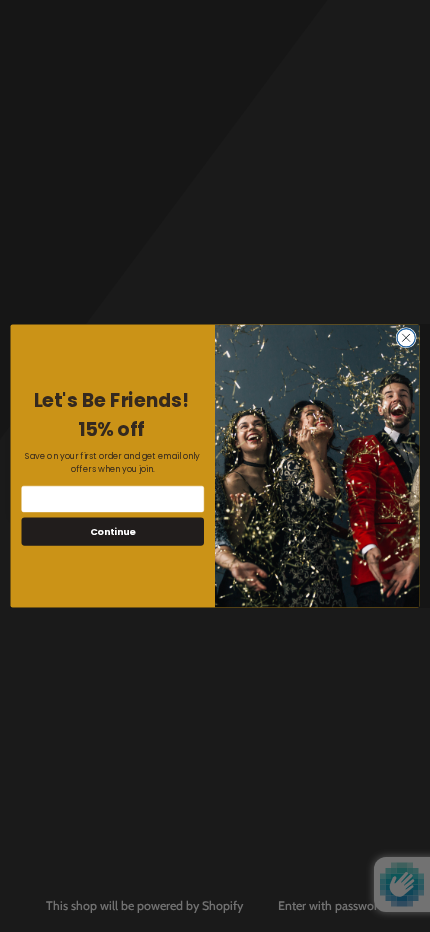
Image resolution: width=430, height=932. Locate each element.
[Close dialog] (406, 338)
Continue (113, 531)
